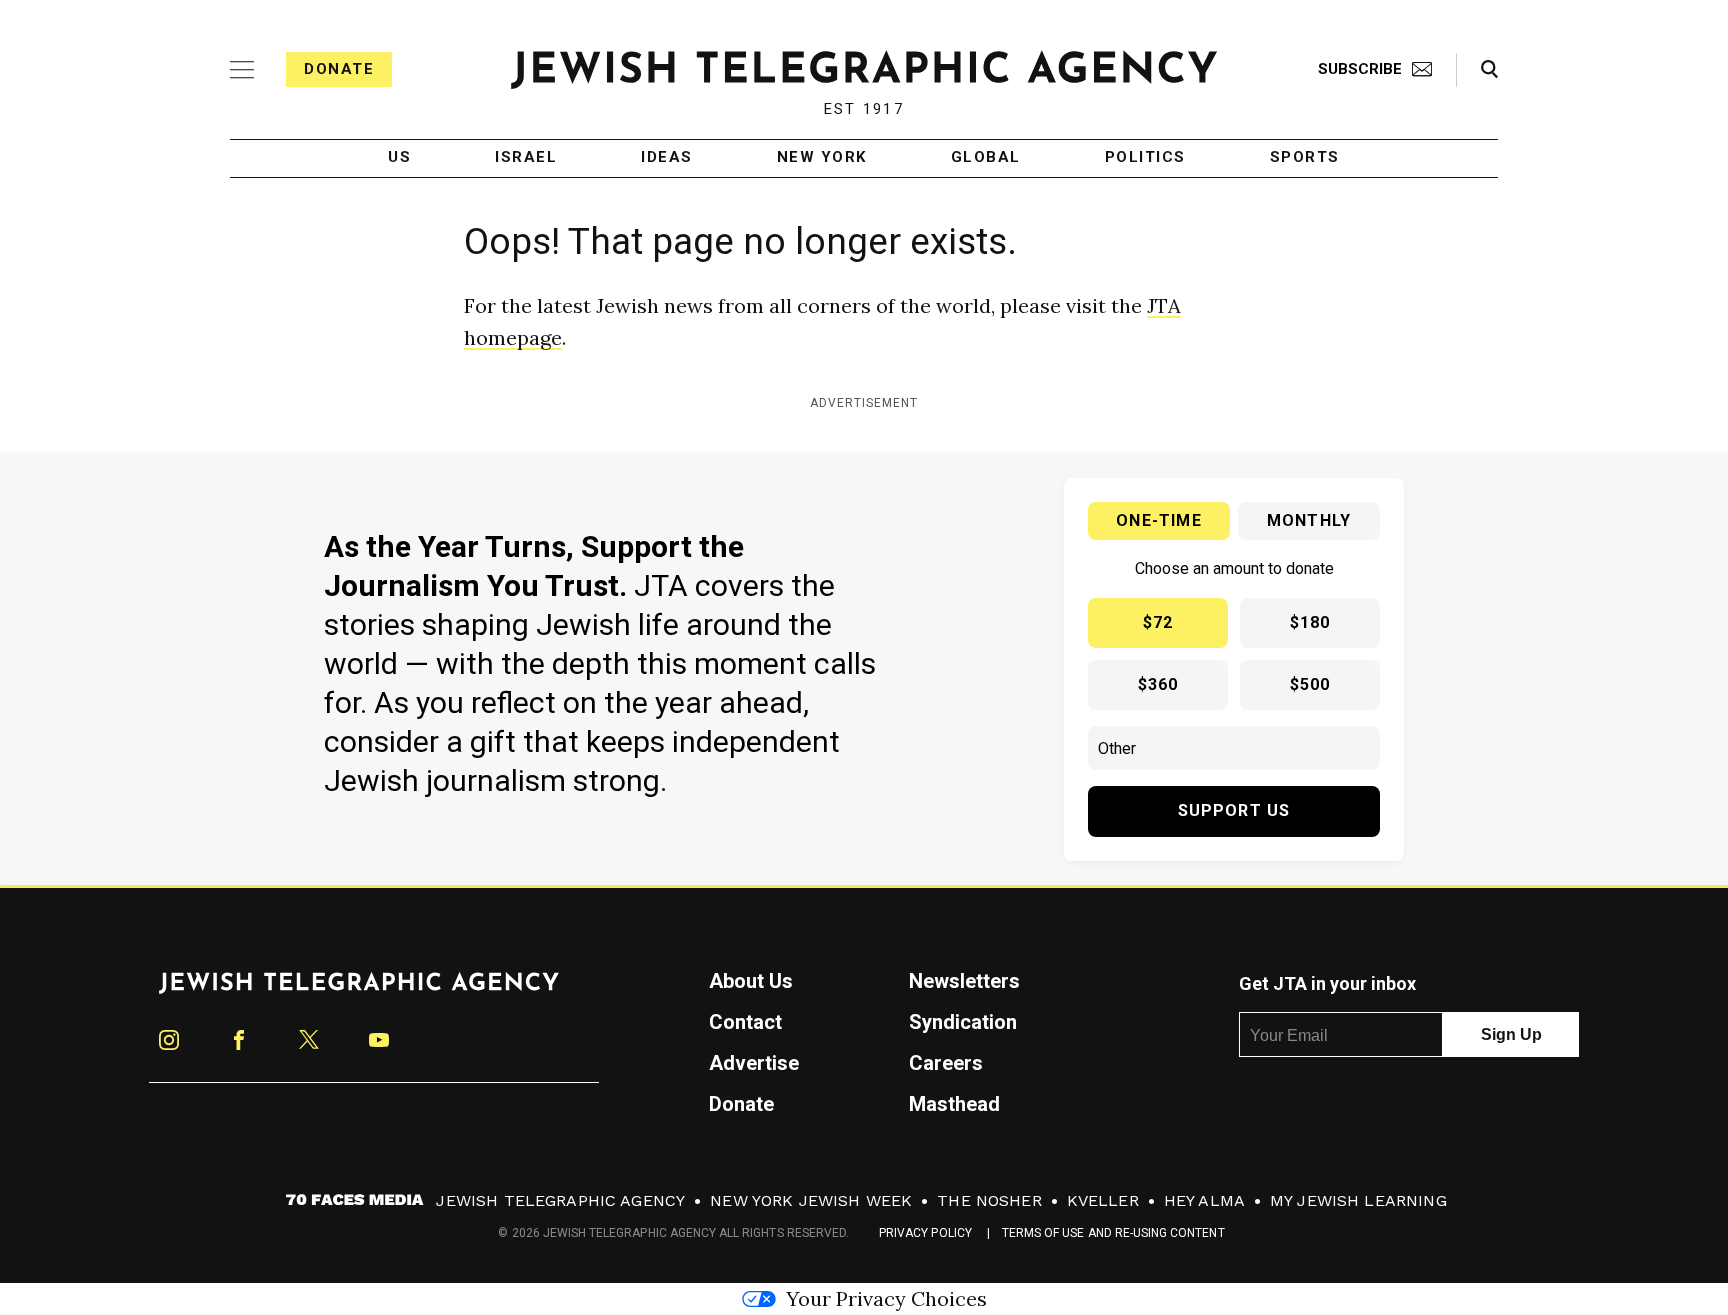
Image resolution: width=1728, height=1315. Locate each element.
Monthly (1309, 520)
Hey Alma (1204, 1200)
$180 (1310, 622)
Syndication (963, 1022)
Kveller (1103, 1200)
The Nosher (989, 1200)
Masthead (954, 1104)
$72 (1158, 622)
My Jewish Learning (1358, 1200)
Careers (946, 1063)
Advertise (754, 1063)
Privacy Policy (925, 1233)
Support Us (1234, 810)
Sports (1305, 158)
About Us (751, 981)
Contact (745, 1022)
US (399, 158)
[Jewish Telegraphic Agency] (359, 991)
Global (986, 158)
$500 (1310, 684)
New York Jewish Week (811, 1200)
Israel (526, 158)
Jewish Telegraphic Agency (560, 1200)
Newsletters (964, 981)
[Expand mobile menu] (242, 70)
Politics (1145, 158)
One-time (1159, 520)
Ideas (667, 158)
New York (822, 158)
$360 (1158, 684)
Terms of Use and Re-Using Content (1113, 1233)
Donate (339, 69)
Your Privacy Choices (886, 1298)
